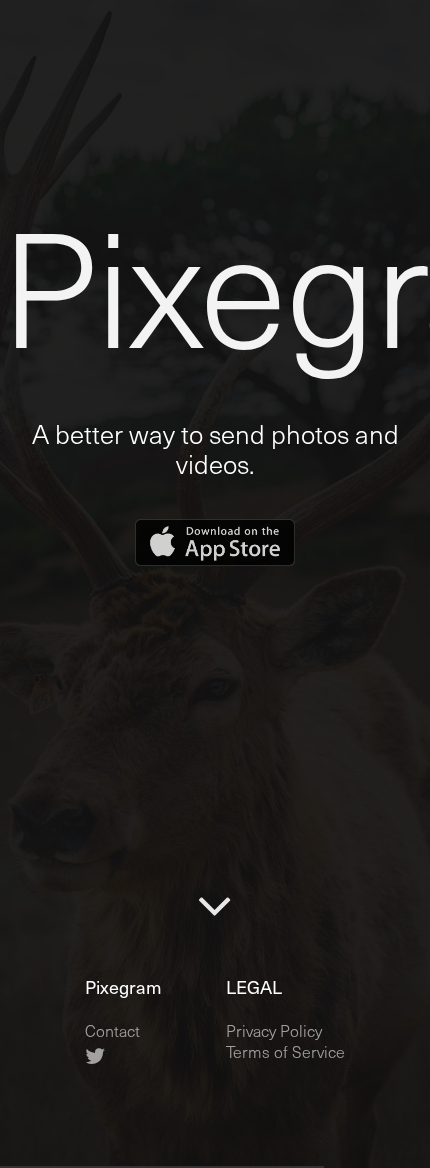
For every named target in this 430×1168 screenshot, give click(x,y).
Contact (112, 1030)
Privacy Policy (274, 1030)
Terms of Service (285, 1051)
